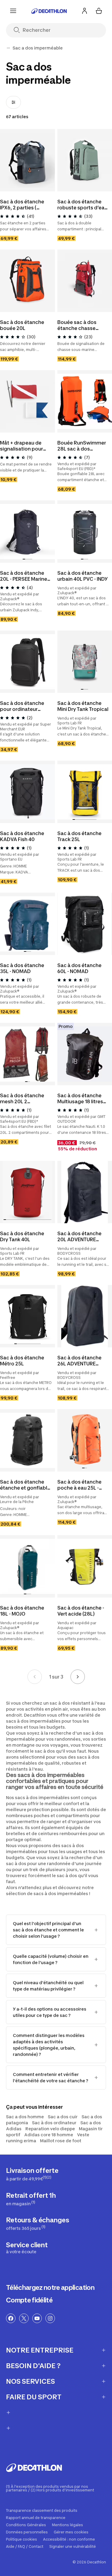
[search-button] (19, 30)
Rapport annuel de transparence (36, 2518)
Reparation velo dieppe (50, 2129)
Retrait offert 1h (31, 2199)
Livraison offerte (32, 2174)
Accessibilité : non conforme (69, 2539)
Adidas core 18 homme (49, 2135)
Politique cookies (22, 2539)
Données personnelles (27, 2532)
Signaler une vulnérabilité (73, 2547)
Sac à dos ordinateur (54, 2123)
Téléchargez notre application (50, 2287)
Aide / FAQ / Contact (25, 2547)
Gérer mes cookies (71, 2532)
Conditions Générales (26, 2525)
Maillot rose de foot (61, 2141)
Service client (27, 2248)
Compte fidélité (29, 2300)
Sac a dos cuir (63, 2117)
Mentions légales (67, 2525)
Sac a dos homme (25, 2117)
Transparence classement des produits (42, 2511)
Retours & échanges (37, 2223)
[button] (24, 559)
